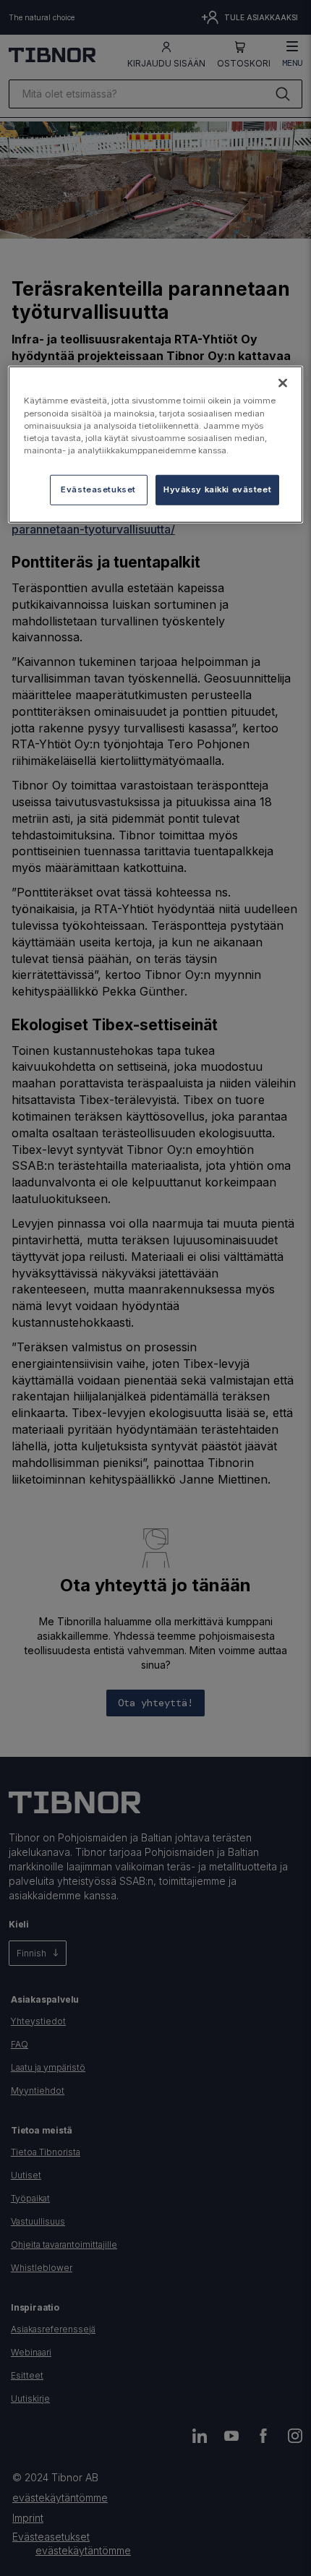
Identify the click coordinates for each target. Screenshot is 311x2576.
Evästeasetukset (98, 489)
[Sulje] (283, 383)
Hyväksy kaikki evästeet (217, 489)
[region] (156, 444)
